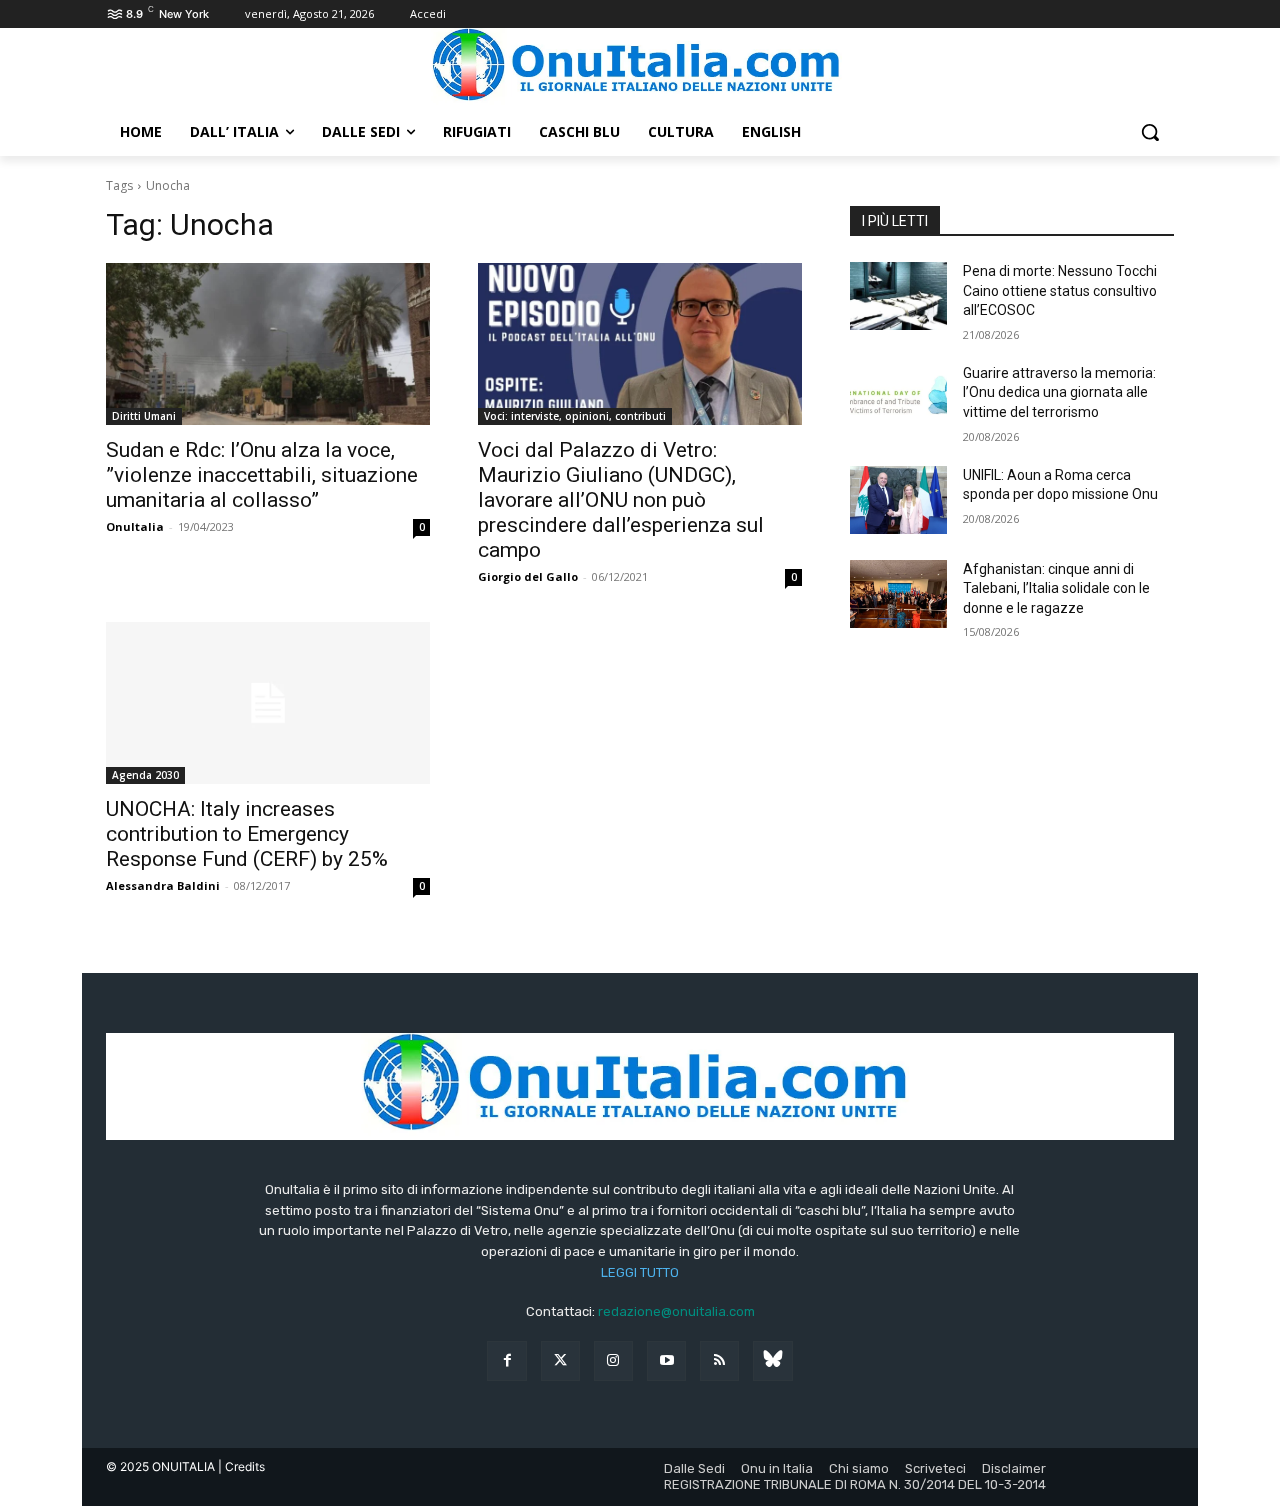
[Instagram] (613, 1360)
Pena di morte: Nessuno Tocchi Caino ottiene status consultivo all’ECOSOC (1060, 290)
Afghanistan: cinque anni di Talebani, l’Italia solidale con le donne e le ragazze (1056, 588)
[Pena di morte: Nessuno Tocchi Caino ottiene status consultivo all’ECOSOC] (898, 296)
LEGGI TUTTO (640, 1272)
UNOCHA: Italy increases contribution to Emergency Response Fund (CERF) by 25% (247, 834)
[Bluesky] (772, 1360)
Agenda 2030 (145, 775)
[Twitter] (560, 1360)
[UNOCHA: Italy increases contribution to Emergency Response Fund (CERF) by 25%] (268, 703)
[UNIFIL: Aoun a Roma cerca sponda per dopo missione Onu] (898, 500)
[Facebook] (506, 1360)
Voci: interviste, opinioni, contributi (575, 416)
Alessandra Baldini (163, 885)
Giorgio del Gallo (528, 576)
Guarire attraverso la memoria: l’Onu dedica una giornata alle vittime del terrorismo (1059, 392)
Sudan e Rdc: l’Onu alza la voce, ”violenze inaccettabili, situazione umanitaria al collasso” (262, 475)
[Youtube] (666, 1360)
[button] (1150, 132)
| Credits (241, 1466)
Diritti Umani (144, 416)
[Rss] (719, 1360)
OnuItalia (135, 526)
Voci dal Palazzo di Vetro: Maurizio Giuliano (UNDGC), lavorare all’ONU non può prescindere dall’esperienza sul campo (621, 500)
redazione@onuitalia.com (676, 1311)
